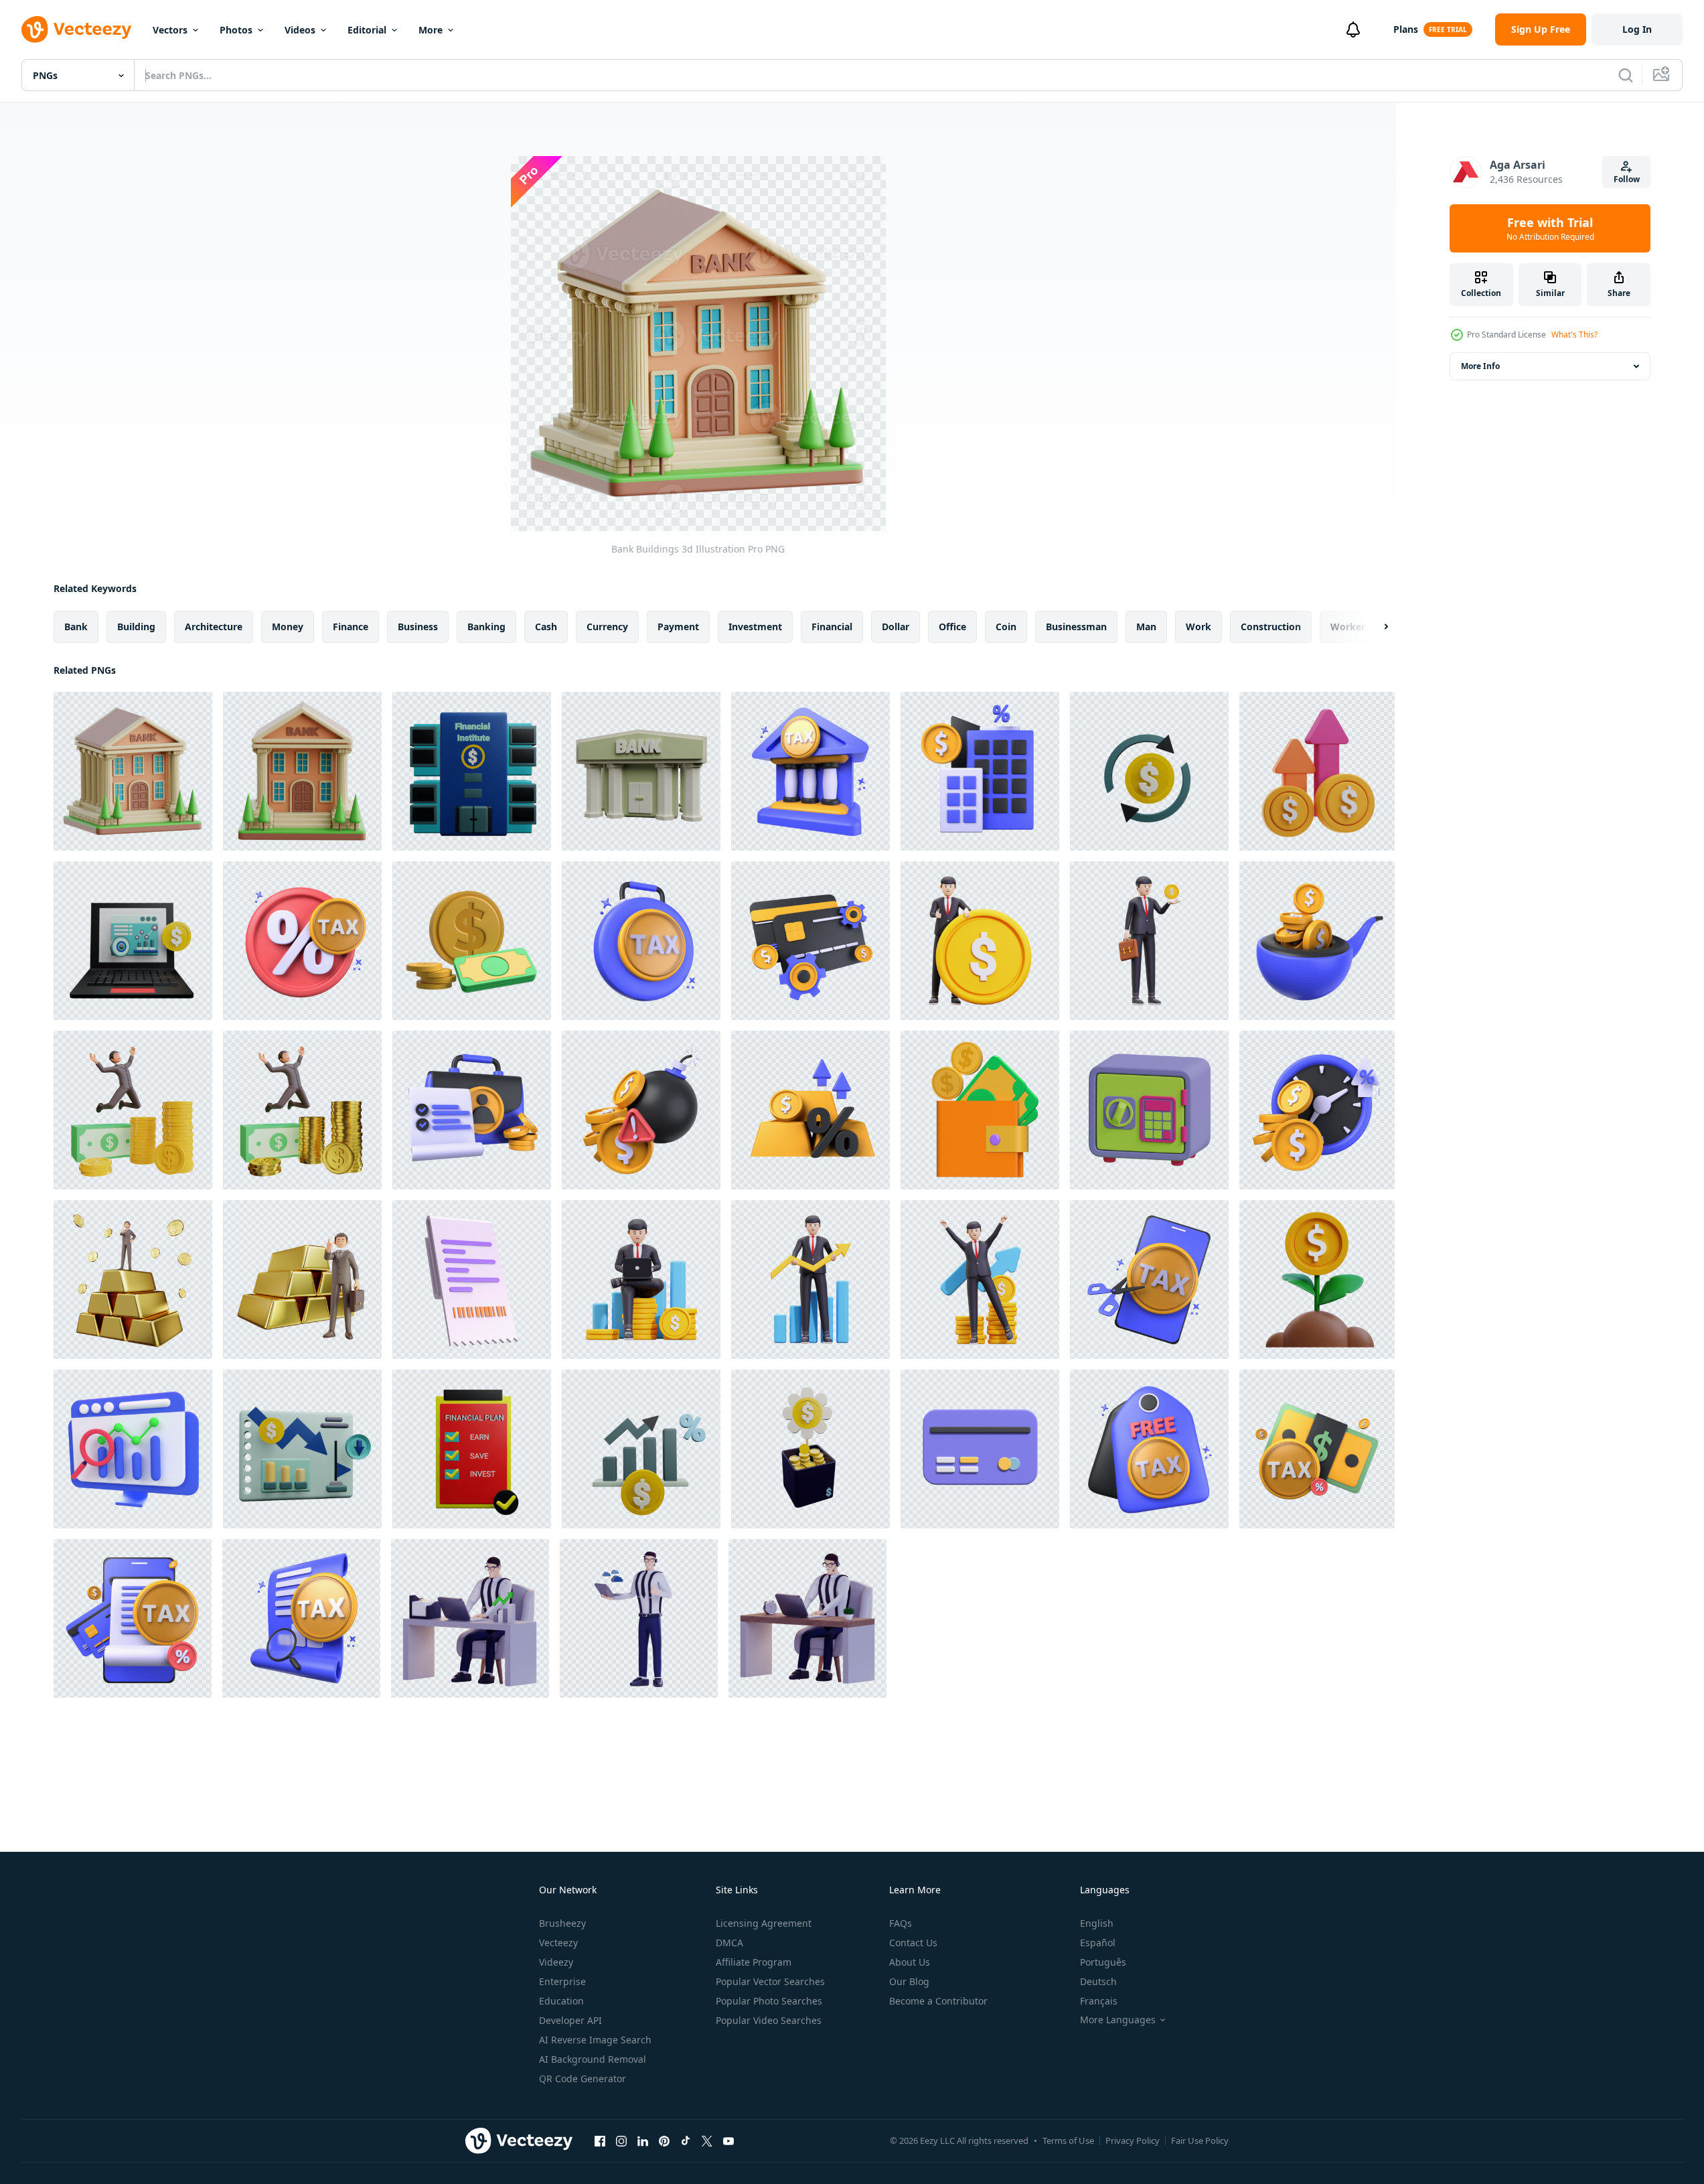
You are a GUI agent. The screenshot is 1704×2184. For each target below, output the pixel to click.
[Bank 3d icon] (641, 771)
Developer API (570, 2020)
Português (1103, 1962)
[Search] (1626, 75)
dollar (896, 627)
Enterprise (562, 1981)
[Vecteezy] (76, 29)
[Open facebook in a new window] (600, 2140)
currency (607, 627)
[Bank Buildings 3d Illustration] (133, 771)
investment (755, 627)
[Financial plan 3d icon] (472, 1449)
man (1146, 627)
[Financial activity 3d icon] (133, 941)
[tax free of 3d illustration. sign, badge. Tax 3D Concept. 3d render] (1149, 1449)
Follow (1627, 179)
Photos (236, 30)
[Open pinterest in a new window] (664, 2140)
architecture (214, 627)
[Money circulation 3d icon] (1149, 771)
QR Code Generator (583, 2079)
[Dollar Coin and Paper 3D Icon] (472, 941)
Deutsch (1098, 1981)
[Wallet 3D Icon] (980, 1110)
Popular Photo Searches (769, 2001)
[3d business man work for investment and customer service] (470, 1618)
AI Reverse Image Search (595, 2040)
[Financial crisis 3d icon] (302, 1449)
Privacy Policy (1133, 2140)
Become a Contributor (938, 2001)
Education (561, 2001)
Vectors (170, 30)
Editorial (367, 30)
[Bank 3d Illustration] (302, 771)
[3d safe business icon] (1149, 1110)
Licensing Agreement (764, 1923)
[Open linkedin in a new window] (643, 2140)
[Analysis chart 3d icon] (641, 1449)
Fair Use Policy (1200, 2140)
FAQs (901, 1923)
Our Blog (909, 1981)
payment (678, 627)
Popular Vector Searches (770, 1981)
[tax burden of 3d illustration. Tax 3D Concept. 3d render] (641, 941)
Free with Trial (1550, 228)
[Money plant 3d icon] (810, 1449)
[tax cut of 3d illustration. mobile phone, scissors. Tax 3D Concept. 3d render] (1149, 1280)
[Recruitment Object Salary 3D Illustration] (1317, 771)
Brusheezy (562, 1923)
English (1097, 1923)
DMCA (729, 1943)
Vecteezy (558, 1943)
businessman (1076, 627)
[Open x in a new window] (707, 2140)
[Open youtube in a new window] (728, 2140)
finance (351, 627)
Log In (1637, 29)
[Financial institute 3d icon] (472, 771)
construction (1271, 627)
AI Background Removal (593, 2059)
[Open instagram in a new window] (621, 2140)
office (952, 627)
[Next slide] (1375, 627)
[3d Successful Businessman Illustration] (980, 941)
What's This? (1574, 335)
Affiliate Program (754, 1962)
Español (1098, 1943)
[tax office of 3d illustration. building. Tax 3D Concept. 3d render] (810, 771)
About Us (910, 1962)
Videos (300, 30)
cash (546, 627)
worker (1348, 627)
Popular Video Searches (769, 2020)
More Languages (1118, 2020)
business (418, 627)
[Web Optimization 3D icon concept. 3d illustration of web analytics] (133, 1449)
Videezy (556, 1962)
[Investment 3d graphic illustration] (1317, 1280)
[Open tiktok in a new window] (686, 2140)
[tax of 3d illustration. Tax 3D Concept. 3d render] (302, 941)
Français (1099, 2001)
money (288, 627)
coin (1006, 627)
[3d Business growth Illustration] (641, 1280)
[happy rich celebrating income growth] (133, 1110)
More (431, 30)
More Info (1480, 366)
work (1198, 627)
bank (76, 627)
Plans (1406, 29)
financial (832, 627)
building (136, 627)
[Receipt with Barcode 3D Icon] (472, 1280)
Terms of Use (1068, 2140)
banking (486, 627)
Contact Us (913, 1943)
